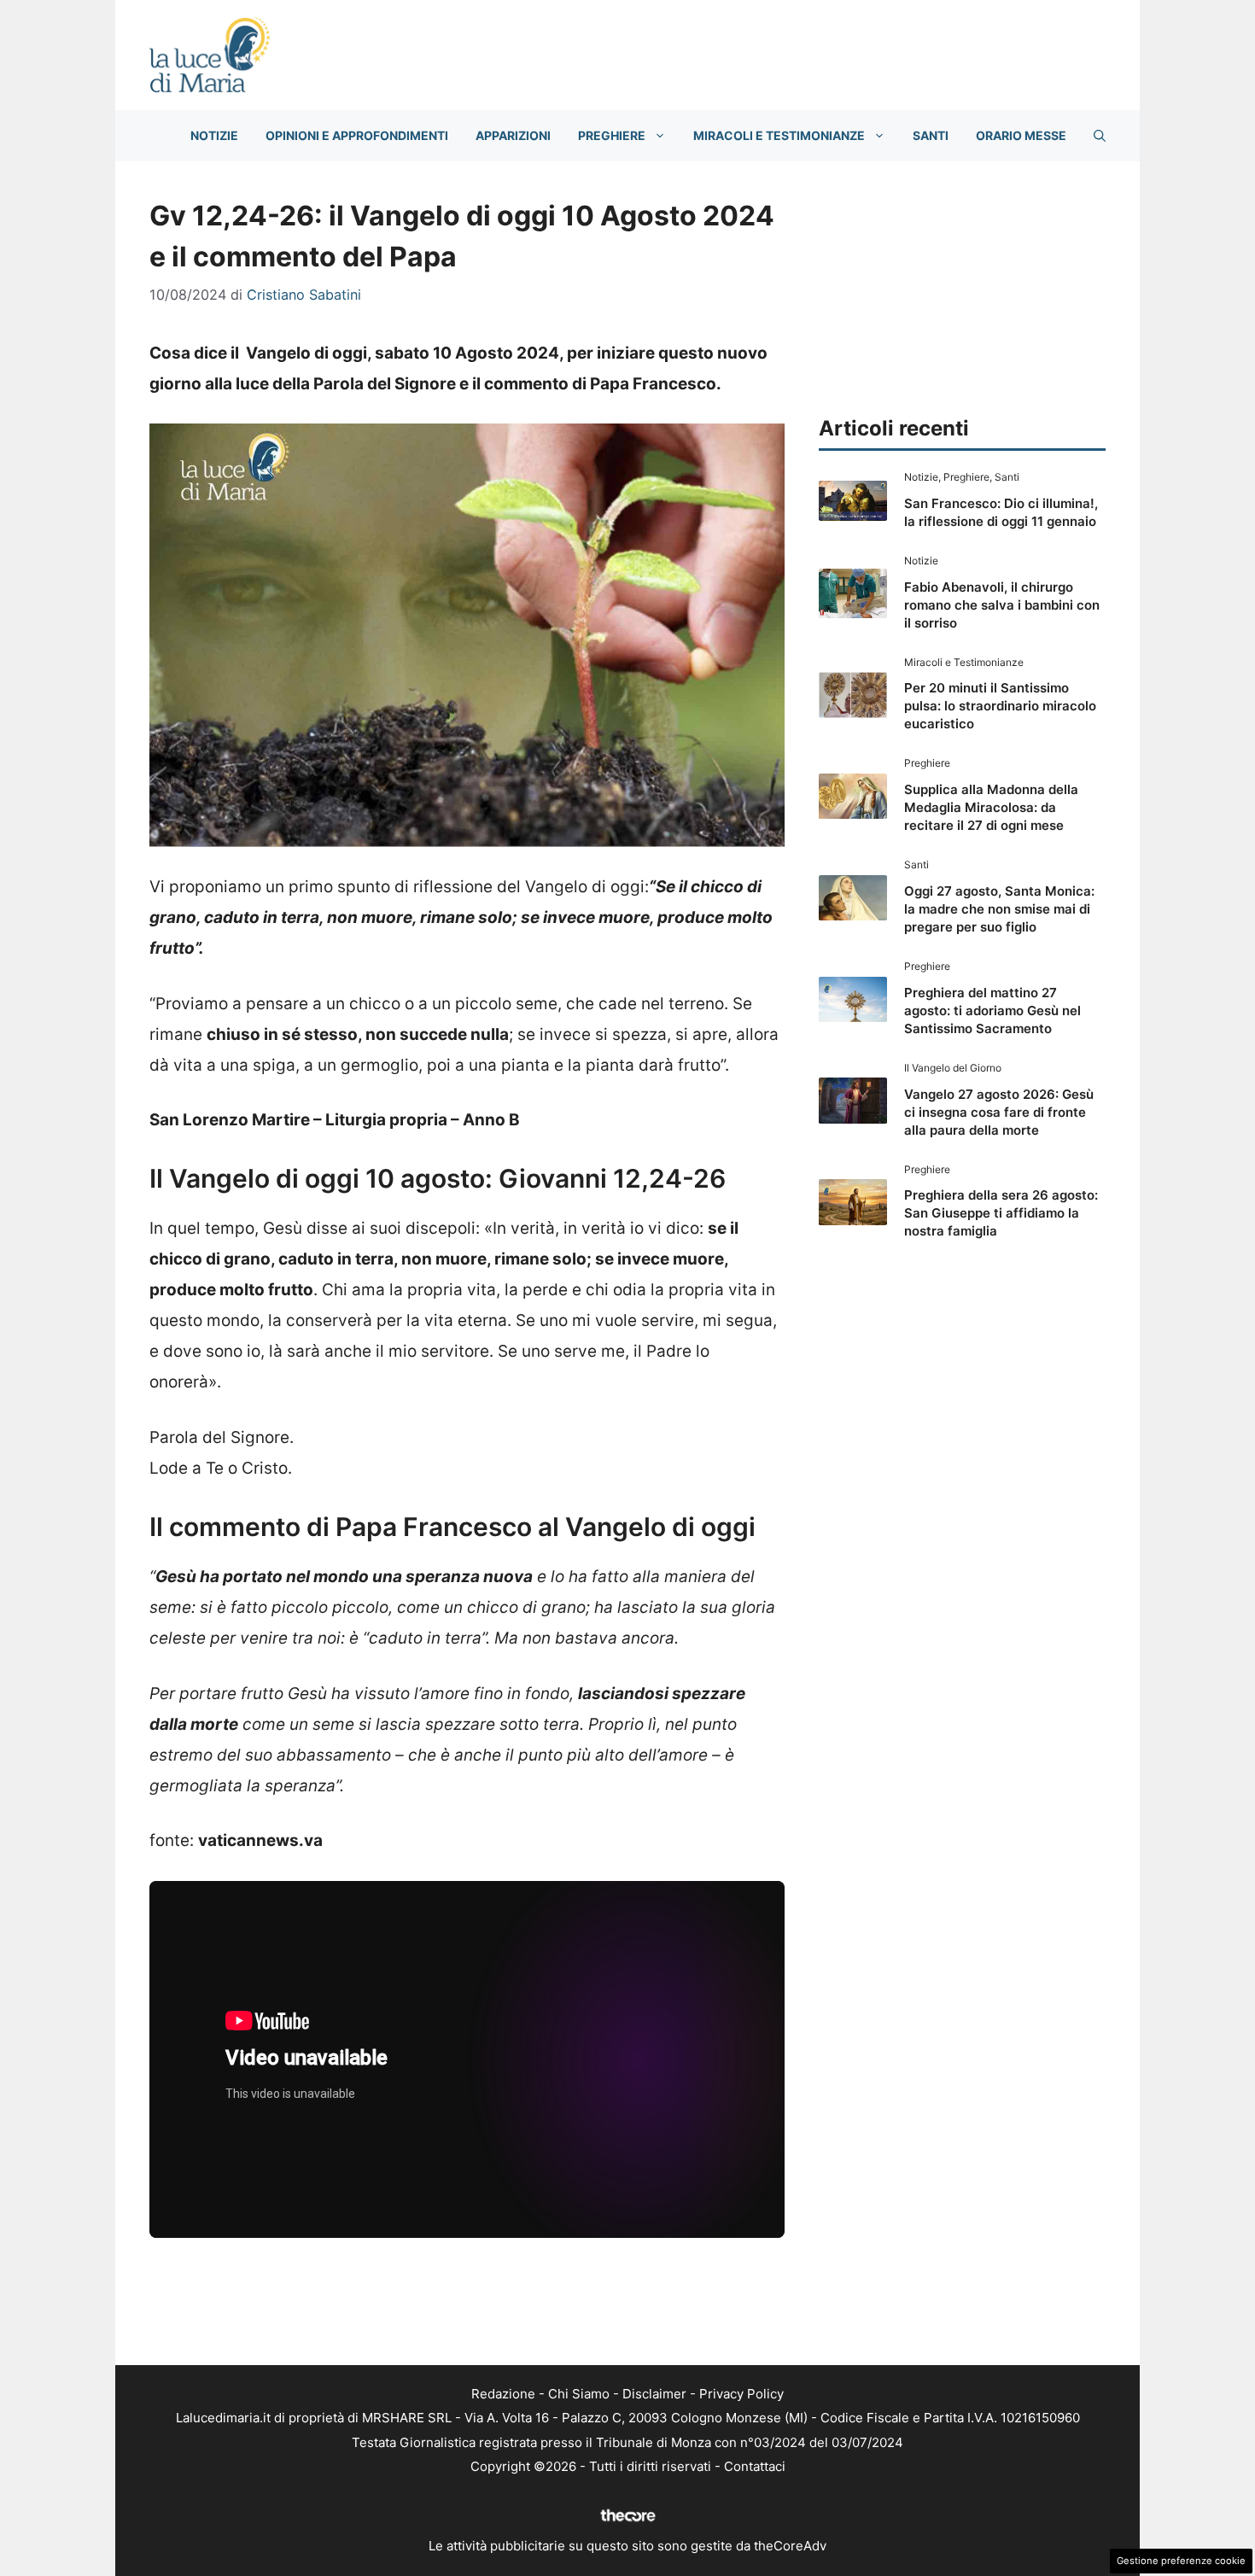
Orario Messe (1021, 135)
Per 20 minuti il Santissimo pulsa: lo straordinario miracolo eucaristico (1000, 706)
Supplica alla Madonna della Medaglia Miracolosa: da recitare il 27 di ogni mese (991, 807)
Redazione (503, 2394)
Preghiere (612, 135)
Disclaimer (654, 2394)
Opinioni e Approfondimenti (357, 135)
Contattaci (755, 2466)
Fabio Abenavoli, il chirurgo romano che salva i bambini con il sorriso (1002, 605)
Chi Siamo (579, 2394)
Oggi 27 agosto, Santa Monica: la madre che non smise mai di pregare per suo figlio (999, 909)
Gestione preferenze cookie (1181, 2561)
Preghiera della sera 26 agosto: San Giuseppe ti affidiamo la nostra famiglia (1001, 1213)
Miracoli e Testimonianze (779, 135)
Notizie (214, 135)
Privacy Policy (741, 2394)
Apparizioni (513, 135)
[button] (1100, 136)
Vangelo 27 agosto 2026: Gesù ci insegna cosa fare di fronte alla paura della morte (999, 1112)
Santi (931, 135)
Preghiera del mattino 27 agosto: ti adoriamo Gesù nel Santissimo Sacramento (992, 1011)
